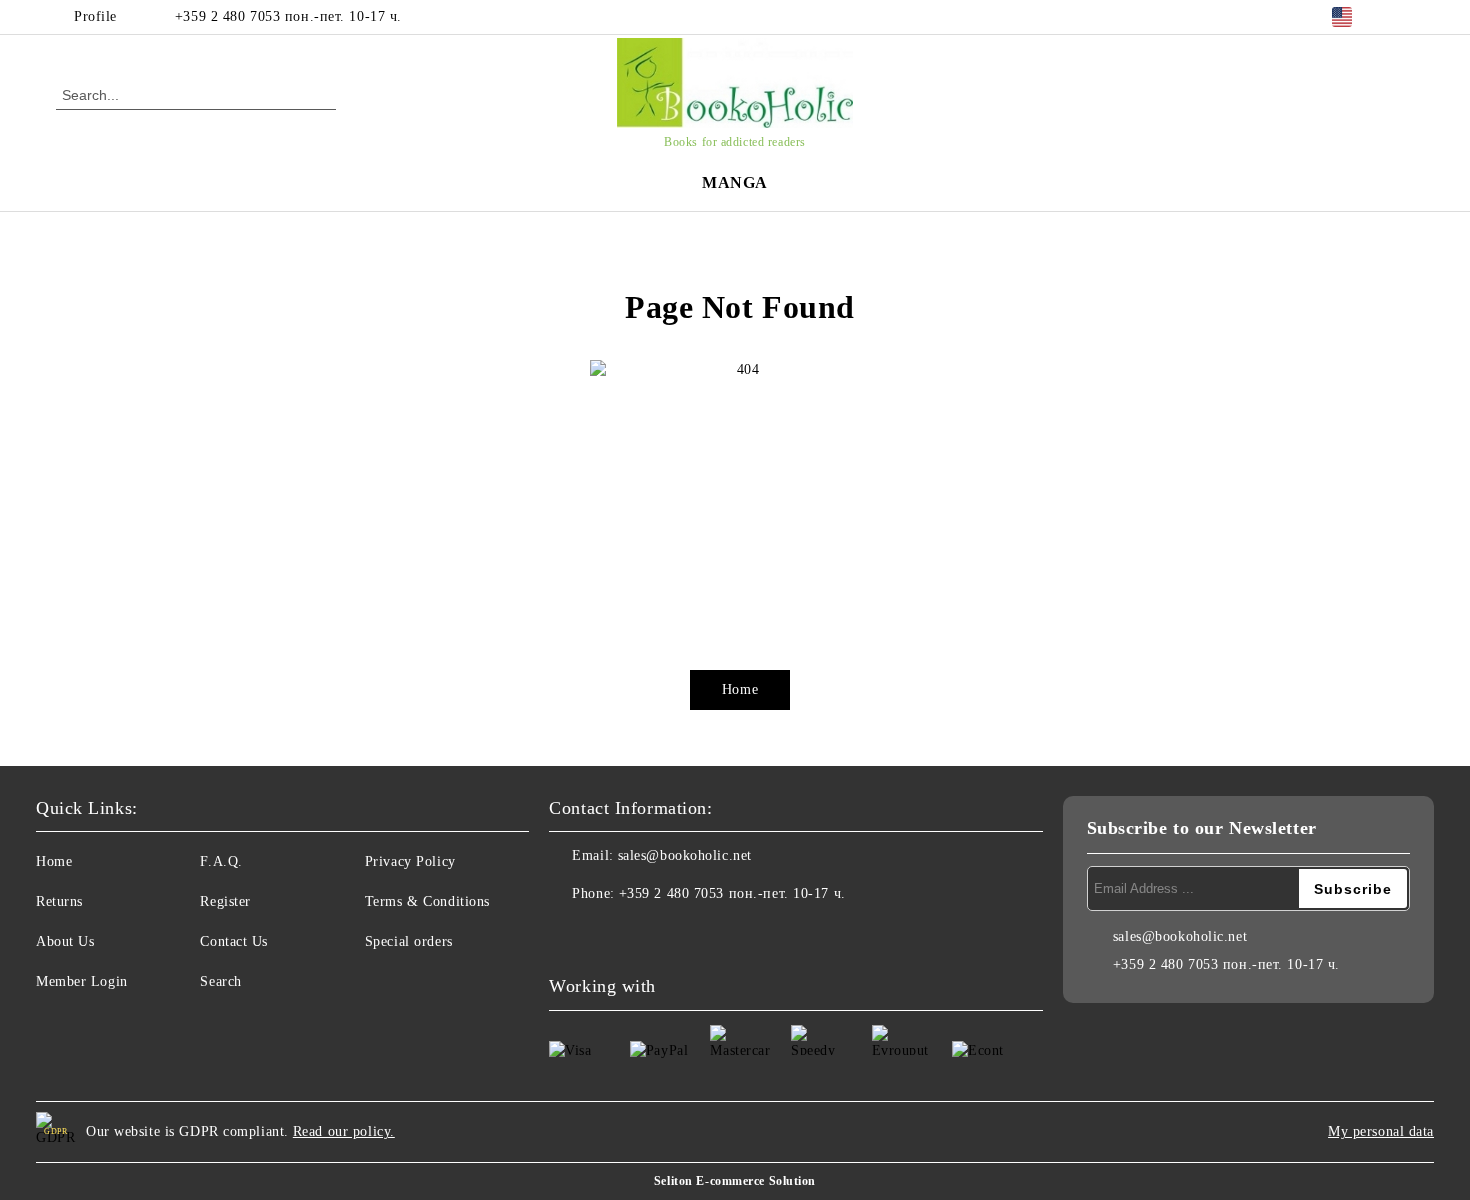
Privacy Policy (410, 861)
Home (740, 689)
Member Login (82, 981)
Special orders (409, 941)
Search (220, 981)
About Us (65, 941)
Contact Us (234, 941)
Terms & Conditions (427, 901)
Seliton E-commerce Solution (735, 1181)
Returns (59, 901)
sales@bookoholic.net (685, 855)
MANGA (735, 182)
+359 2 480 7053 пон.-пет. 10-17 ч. (288, 16)
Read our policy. (344, 1131)
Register (225, 901)
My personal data (1381, 1131)
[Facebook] (1403, 17)
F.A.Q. (221, 861)
